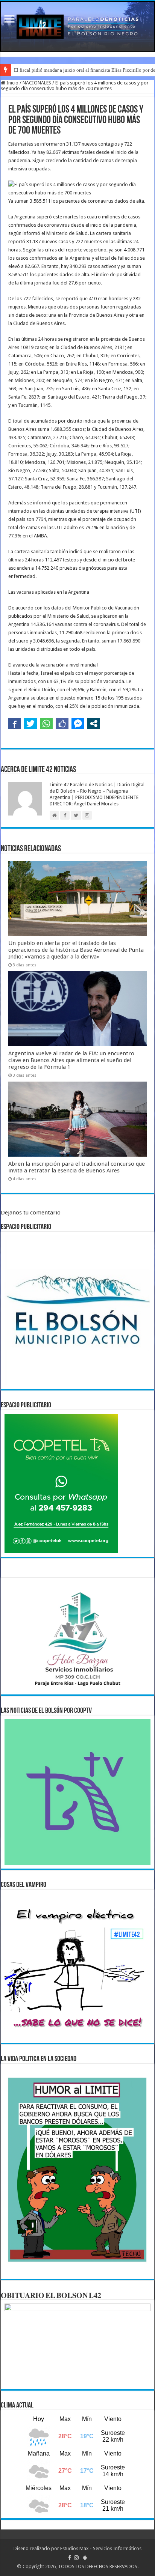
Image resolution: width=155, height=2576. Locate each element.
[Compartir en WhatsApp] (46, 724)
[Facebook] (70, 2558)
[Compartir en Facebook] (15, 724)
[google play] (85, 2558)
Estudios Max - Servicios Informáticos (101, 2548)
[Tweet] (30, 724)
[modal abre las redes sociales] (94, 724)
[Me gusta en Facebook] (62, 724)
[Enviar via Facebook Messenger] (78, 724)
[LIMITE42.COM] (77, 27)
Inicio (12, 83)
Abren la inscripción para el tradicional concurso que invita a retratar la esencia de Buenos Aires (77, 1167)
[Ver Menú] (9, 20)
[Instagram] (76, 2558)
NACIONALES (37, 83)
